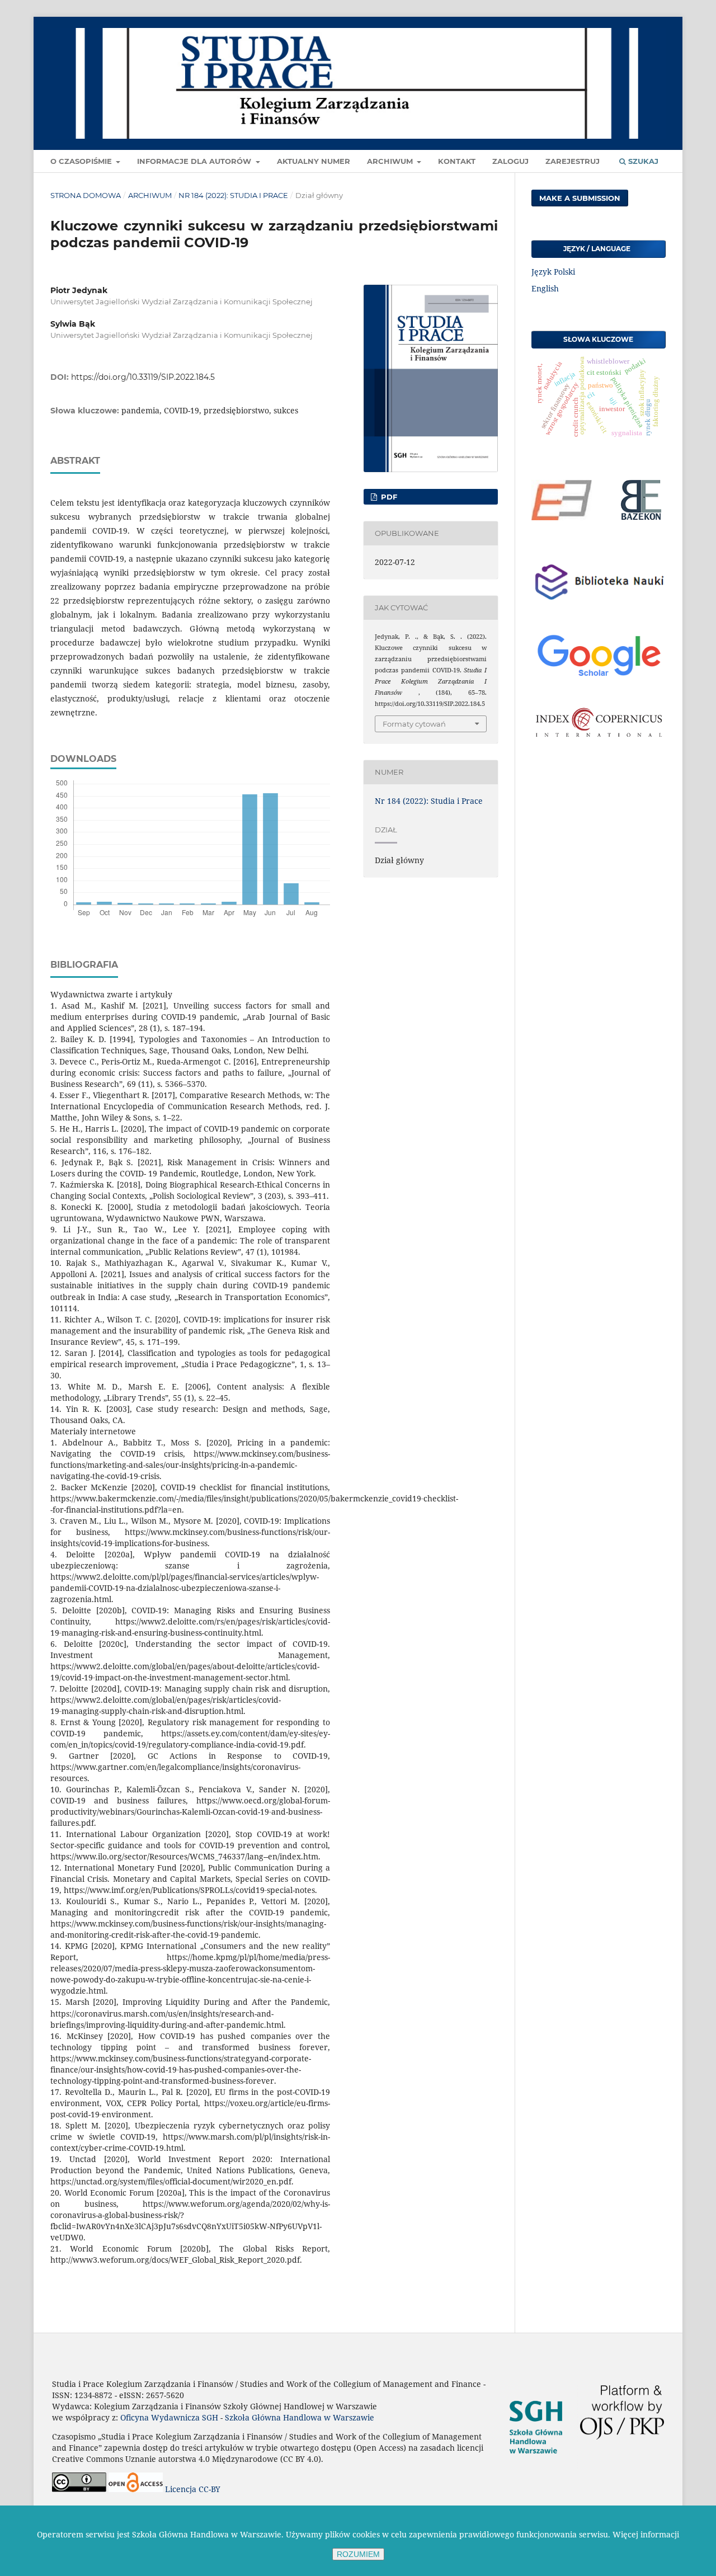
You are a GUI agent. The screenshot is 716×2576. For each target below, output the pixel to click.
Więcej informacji (646, 2534)
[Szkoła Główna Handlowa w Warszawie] (536, 2466)
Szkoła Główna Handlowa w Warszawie (300, 2417)
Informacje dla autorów (195, 161)
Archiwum (391, 161)
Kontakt (457, 161)
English (545, 288)
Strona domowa (86, 195)
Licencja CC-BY (193, 2489)
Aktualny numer (314, 161)
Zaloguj (510, 161)
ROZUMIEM (358, 2554)
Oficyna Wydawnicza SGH (169, 2417)
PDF (388, 497)
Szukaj (642, 161)
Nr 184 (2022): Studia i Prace (233, 195)
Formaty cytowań (414, 724)
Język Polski (553, 272)
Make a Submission (580, 198)
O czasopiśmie (82, 161)
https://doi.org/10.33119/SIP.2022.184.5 (143, 377)
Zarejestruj (573, 161)
